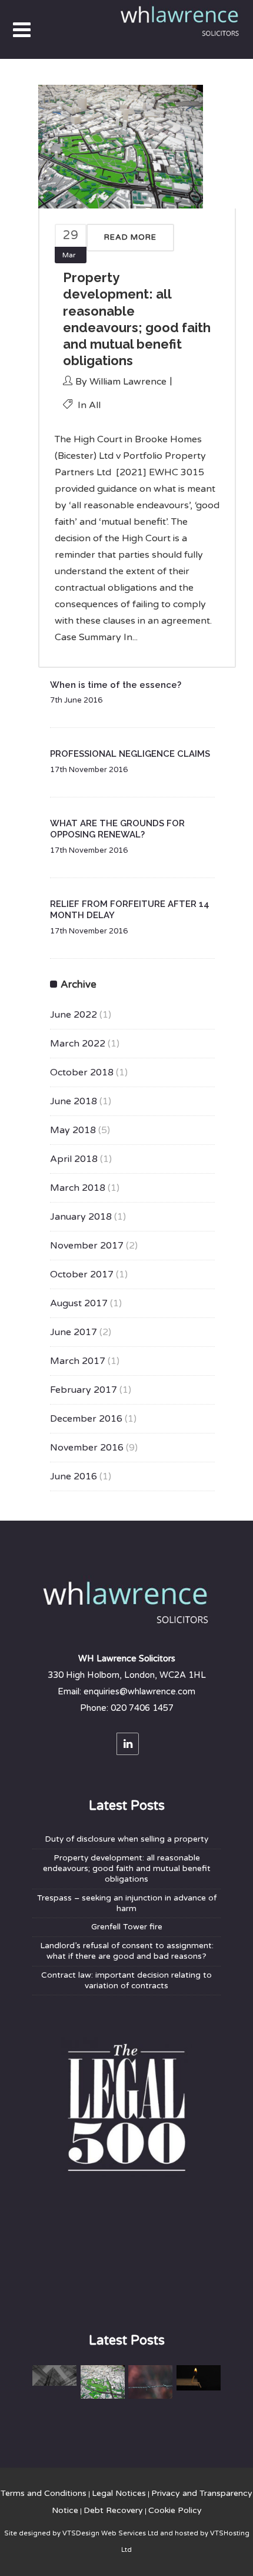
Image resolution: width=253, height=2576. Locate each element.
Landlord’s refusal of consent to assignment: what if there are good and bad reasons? (127, 1951)
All (95, 405)
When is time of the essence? (116, 685)
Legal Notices (119, 2493)
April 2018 (74, 1159)
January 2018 (81, 1217)
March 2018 (78, 1188)
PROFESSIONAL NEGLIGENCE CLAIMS (130, 754)
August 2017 (79, 1303)
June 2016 (74, 1476)
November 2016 (87, 1448)
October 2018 (82, 1072)
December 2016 (86, 1419)
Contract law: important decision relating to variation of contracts (126, 1981)
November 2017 (87, 1246)
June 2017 (74, 1332)
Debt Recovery (113, 2510)
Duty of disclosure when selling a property (126, 1839)
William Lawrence (128, 382)
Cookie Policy (175, 2510)
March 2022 (78, 1044)
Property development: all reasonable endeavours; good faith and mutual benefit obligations (127, 1869)
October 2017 (82, 1274)
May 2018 (73, 1130)
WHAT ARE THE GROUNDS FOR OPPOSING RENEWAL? (117, 829)
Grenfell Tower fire (127, 1927)
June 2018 (74, 1101)
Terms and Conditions (44, 2493)
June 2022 (74, 1015)
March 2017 (78, 1361)
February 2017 (84, 1390)
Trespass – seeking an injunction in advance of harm (127, 1903)
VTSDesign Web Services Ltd (110, 2533)
